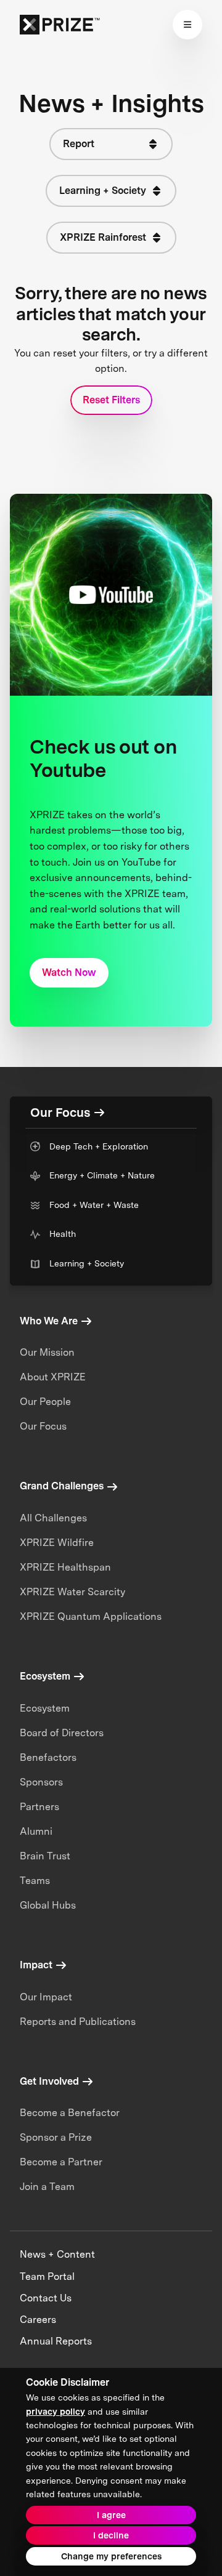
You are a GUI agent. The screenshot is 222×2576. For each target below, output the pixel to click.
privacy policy (55, 2412)
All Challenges (53, 1518)
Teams (35, 1881)
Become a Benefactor (70, 2113)
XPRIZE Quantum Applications (91, 1616)
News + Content (57, 2254)
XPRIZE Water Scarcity (72, 1592)
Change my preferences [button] (111, 2556)
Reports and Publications (78, 2022)
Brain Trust (45, 1856)
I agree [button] (111, 2515)
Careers (38, 2320)
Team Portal (47, 2276)
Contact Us (46, 2298)
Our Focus (43, 1426)
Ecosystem (45, 1708)
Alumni (36, 1831)
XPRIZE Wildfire (57, 1543)
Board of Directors (62, 1733)
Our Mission (47, 1352)
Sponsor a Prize (56, 2137)
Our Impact (46, 1997)
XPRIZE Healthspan (65, 1567)
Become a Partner (61, 2162)
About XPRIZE (53, 1377)
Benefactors (48, 1757)
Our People (45, 1402)
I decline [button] (111, 2535)
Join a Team (47, 2187)
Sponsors (41, 1782)
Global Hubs (48, 1905)
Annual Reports (56, 2341)
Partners (39, 1807)
